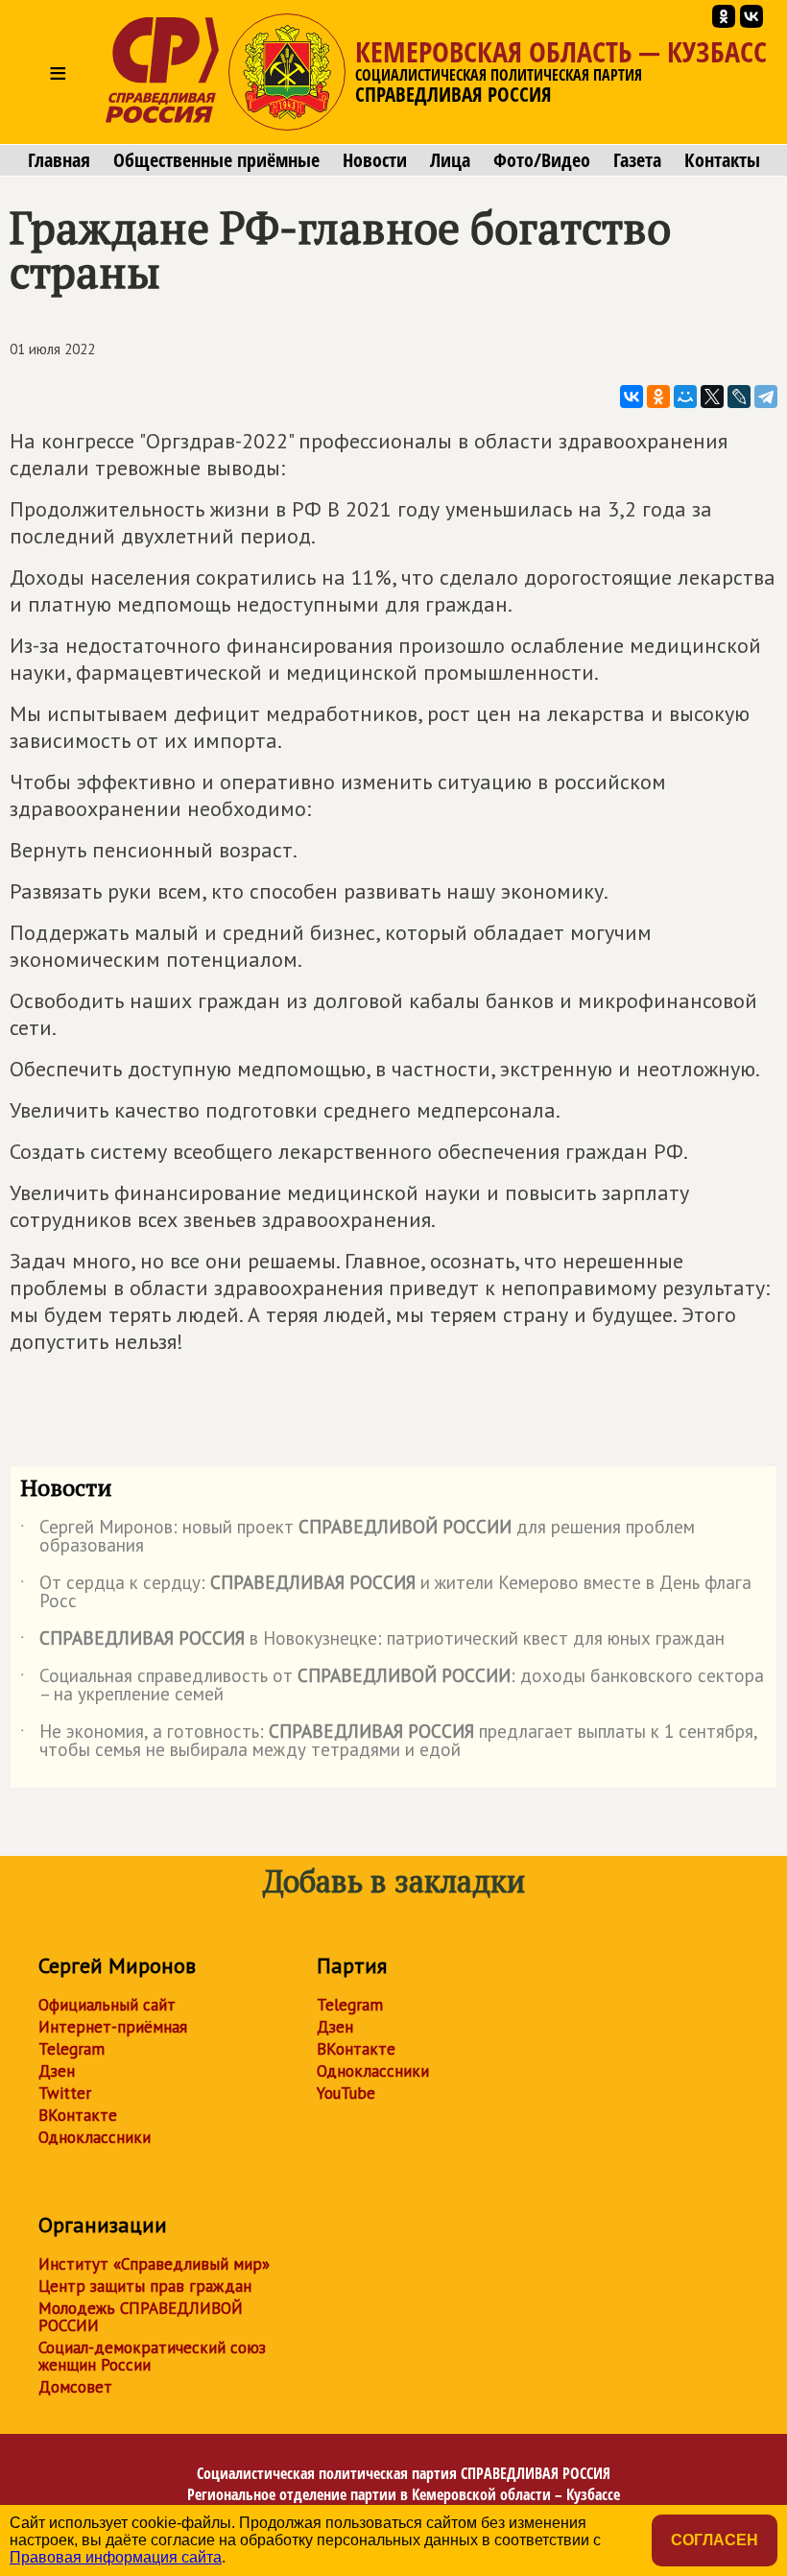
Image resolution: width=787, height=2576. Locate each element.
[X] (712, 397)
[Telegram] (766, 397)
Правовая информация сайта (116, 2557)
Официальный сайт (107, 2005)
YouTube (346, 2093)
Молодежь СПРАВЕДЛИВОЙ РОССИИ (141, 2317)
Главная (59, 160)
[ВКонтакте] (632, 397)
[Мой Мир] (685, 397)
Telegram (72, 2049)
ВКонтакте (78, 2115)
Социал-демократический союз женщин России (152, 2356)
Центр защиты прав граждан (145, 2286)
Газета (637, 160)
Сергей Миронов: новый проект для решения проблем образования (358, 1537)
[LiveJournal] (739, 397)
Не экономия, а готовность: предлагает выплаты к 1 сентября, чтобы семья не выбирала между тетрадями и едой (389, 1742)
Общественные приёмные (216, 160)
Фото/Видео (542, 160)
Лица (450, 160)
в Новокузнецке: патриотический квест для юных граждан (372, 1642)
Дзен (57, 2071)
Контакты (722, 160)
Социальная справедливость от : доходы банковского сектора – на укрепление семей (392, 1686)
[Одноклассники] (658, 397)
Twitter (65, 2093)
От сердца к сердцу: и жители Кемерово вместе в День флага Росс (386, 1593)
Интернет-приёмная (113, 2027)
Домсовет (75, 2387)
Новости (375, 160)
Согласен (715, 2540)
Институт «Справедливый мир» (154, 2264)
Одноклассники (95, 2137)
